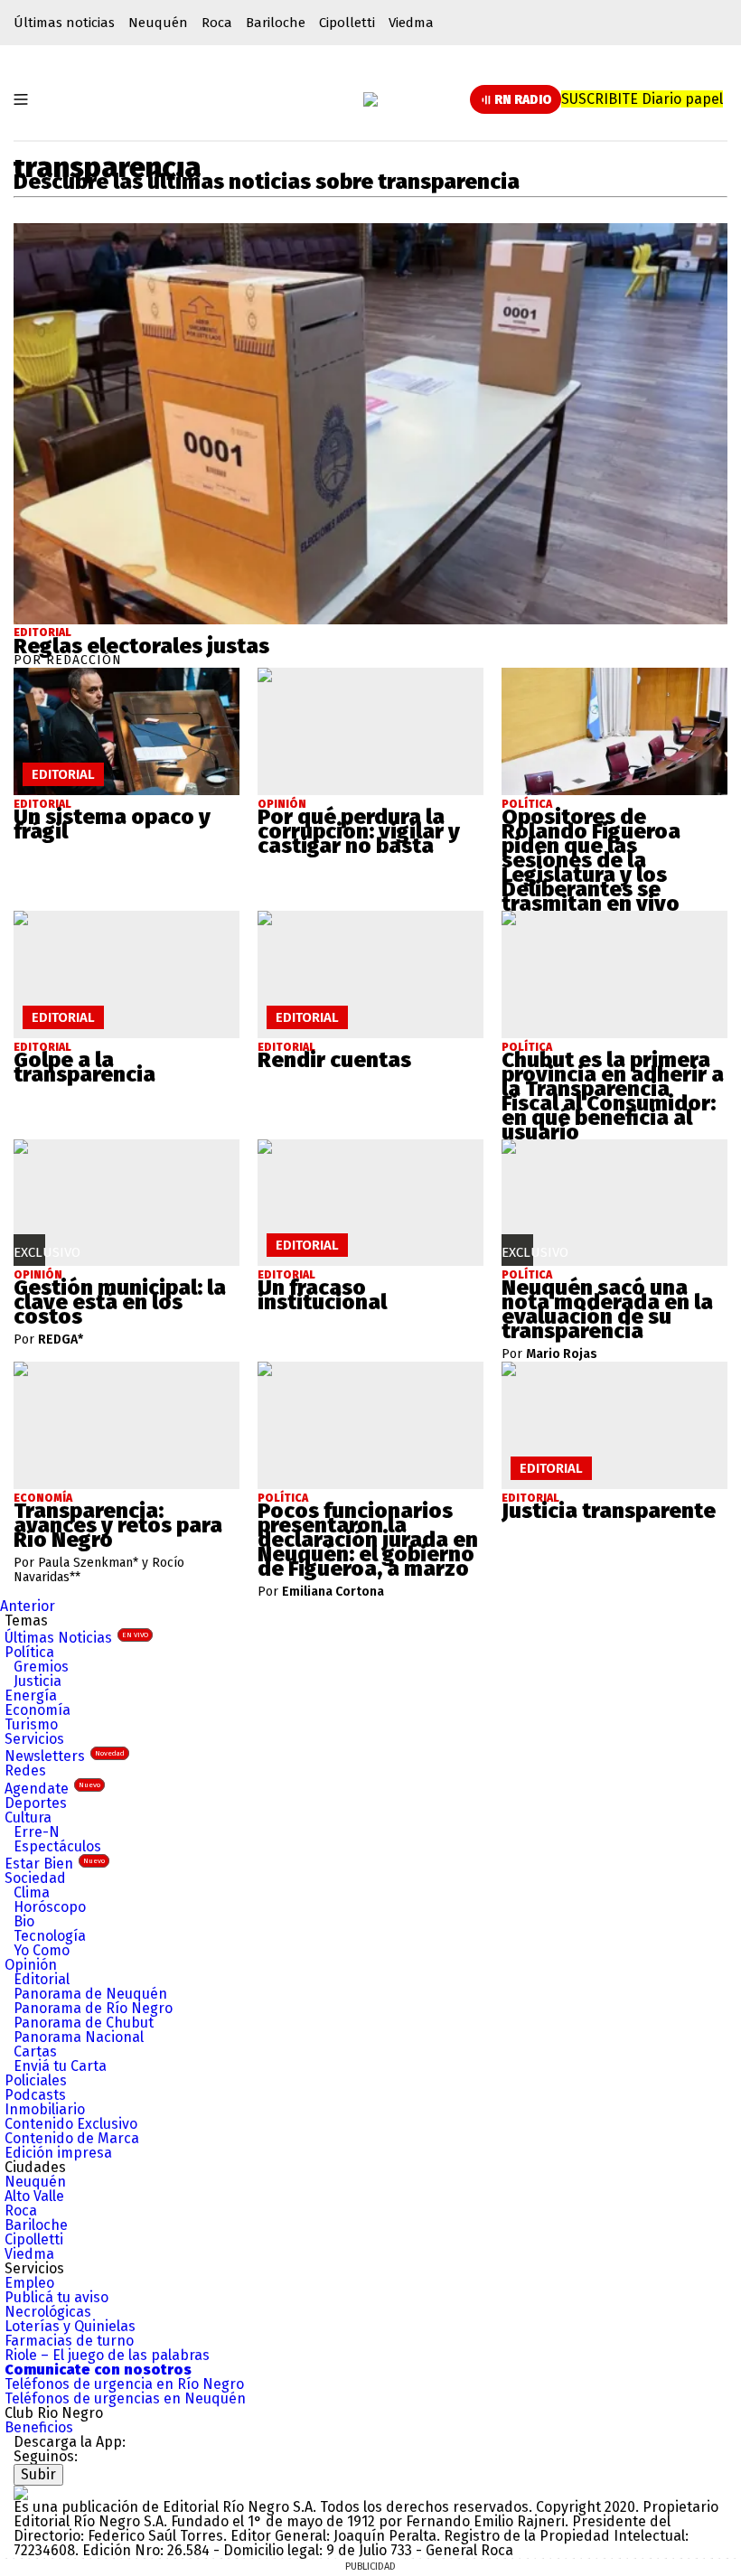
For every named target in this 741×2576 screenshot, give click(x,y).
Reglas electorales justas (141, 646)
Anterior (28, 1606)
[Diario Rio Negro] (21, 2492)
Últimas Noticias (76, 1638)
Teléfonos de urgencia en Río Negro (124, 2384)
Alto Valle (34, 2196)
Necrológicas (48, 2312)
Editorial (42, 632)
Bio (24, 1921)
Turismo (31, 1724)
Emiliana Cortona (333, 1592)
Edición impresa (58, 2153)
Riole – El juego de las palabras (107, 2355)
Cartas (35, 2051)
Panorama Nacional (79, 2037)
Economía (38, 1710)
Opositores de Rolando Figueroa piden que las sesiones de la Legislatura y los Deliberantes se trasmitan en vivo (591, 860)
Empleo (29, 2283)
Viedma (411, 23)
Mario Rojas (562, 1354)
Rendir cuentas (334, 1060)
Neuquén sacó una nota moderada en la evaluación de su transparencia (607, 1309)
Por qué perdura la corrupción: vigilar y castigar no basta (359, 831)
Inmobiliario (45, 2109)
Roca (217, 23)
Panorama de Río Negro (93, 2008)
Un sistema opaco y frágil (112, 824)
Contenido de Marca (72, 2138)
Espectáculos (57, 1846)
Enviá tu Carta (60, 2066)
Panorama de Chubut (84, 2023)
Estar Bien (55, 1864)
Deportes (36, 1803)
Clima (32, 1892)
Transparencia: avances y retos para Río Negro (118, 1525)
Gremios (41, 1667)
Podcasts (35, 2095)
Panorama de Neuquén (90, 1994)
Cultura (28, 1817)
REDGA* (61, 1340)
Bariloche (276, 23)
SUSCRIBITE (642, 99)
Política (29, 1652)
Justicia (38, 1681)
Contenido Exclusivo (71, 2124)
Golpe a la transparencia (84, 1067)
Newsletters (65, 1756)
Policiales (36, 2080)
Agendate (52, 1789)
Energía (31, 1695)
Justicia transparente (609, 1511)
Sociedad (35, 1878)
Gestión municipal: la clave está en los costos (120, 1302)
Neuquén (158, 23)
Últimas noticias (64, 23)
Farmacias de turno (69, 2341)
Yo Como (42, 1950)
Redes (25, 1770)
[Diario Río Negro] (370, 99)
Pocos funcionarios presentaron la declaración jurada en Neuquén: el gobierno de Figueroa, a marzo (368, 1540)
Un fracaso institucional (322, 1295)
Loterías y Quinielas (70, 2326)
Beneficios (39, 2427)
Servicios (34, 1739)
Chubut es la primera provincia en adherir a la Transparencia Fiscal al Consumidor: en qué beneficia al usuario (613, 1096)
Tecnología (50, 1936)
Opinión (31, 1965)
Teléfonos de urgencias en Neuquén (125, 2398)
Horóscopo (50, 1907)
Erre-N (37, 1832)
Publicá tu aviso (56, 2297)
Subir (38, 2474)
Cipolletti (347, 23)
